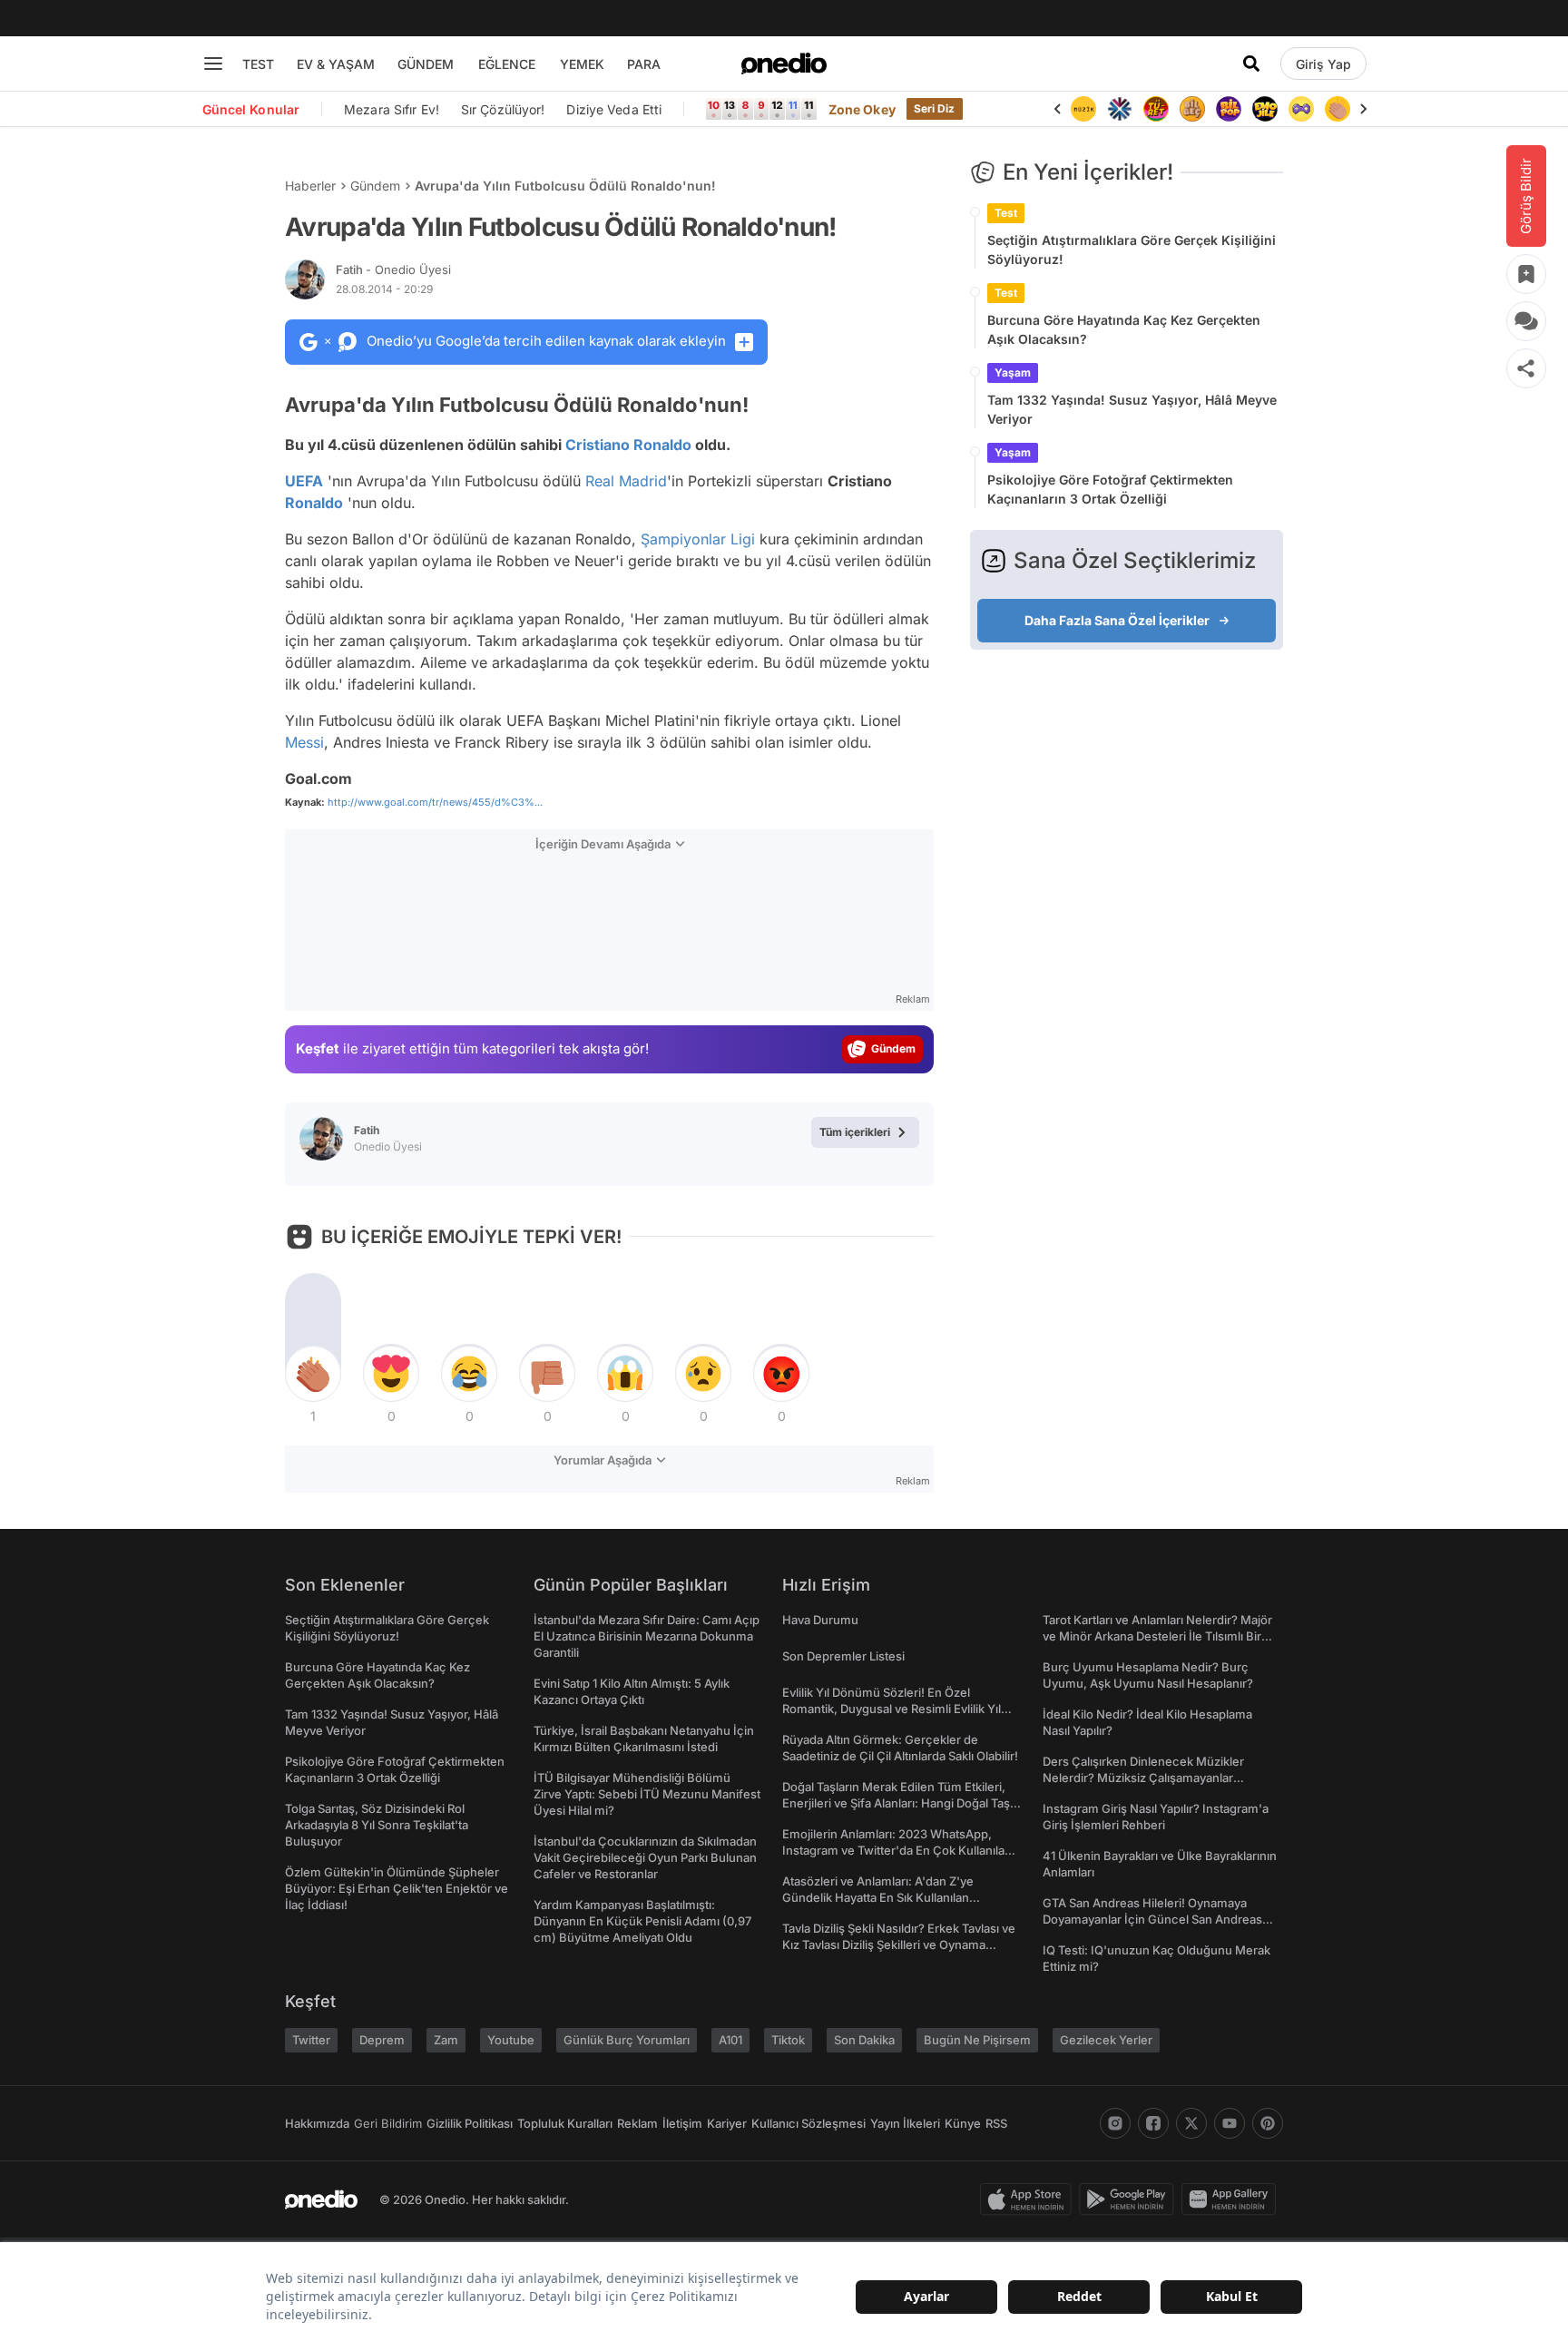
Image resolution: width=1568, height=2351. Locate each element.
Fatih (393, 269)
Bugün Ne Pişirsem (977, 2040)
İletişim (682, 2123)
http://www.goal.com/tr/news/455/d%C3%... (435, 802)
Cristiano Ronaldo (628, 445)
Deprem (382, 2040)
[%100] (1083, 109)
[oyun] (1301, 109)
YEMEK (582, 64)
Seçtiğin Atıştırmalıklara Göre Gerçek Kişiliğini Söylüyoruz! (1132, 250)
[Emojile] (1265, 109)
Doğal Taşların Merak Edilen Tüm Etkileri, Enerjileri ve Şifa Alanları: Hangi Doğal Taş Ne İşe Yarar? (896, 1803)
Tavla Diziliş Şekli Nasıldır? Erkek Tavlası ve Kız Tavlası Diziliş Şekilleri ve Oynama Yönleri (899, 1944)
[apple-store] (1029, 2199)
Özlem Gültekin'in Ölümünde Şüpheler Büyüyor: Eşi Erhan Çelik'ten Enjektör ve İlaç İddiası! (397, 1888)
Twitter (311, 2040)
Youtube (511, 2040)
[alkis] (1338, 109)
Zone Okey (862, 109)
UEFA (304, 481)
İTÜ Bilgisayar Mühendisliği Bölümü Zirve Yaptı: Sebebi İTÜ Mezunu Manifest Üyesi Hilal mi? (647, 1794)
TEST (258, 64)
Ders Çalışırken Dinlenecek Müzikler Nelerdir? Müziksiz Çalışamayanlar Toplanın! (1143, 1778)
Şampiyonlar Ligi (698, 539)
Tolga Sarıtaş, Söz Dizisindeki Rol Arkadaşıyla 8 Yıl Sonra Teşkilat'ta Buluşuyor (377, 1825)
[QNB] (1120, 109)
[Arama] (1251, 64)
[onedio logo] (784, 64)
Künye (963, 2123)
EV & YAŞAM (336, 64)
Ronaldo (314, 503)
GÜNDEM (426, 64)
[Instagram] (1115, 2123)
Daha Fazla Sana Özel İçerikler (1117, 620)
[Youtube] (1230, 2123)
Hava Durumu (820, 1620)
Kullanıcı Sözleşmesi (808, 2123)
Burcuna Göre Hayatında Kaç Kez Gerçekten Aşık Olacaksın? (1124, 329)
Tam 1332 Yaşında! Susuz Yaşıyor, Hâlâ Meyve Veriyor (1132, 409)
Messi (304, 742)
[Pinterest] (1268, 2123)
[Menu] (213, 64)
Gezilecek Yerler (1106, 2040)
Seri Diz (935, 108)
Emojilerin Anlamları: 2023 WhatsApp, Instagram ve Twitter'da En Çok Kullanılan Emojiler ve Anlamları (897, 1850)
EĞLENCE (507, 64)
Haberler (310, 186)
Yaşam (1013, 372)
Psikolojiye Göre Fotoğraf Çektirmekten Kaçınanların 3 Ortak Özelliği (1110, 489)
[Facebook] (1153, 2123)
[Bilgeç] (1192, 109)
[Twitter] (1191, 2123)
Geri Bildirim (388, 2123)
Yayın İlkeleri (905, 2123)
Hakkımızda (317, 2123)
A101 (730, 2040)
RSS (996, 2123)
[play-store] (1130, 2199)
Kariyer (727, 2123)
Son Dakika (864, 2040)
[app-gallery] (1232, 2199)
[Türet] (1156, 109)
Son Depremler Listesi (843, 1656)
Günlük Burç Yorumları (627, 2040)
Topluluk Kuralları (565, 2123)
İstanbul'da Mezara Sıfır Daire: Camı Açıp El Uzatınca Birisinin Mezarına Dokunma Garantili (647, 1636)
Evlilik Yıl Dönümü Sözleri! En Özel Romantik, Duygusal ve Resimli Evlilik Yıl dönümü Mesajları (892, 1709)
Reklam (637, 2123)
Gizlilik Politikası (470, 2123)
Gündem (375, 186)
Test (1006, 213)
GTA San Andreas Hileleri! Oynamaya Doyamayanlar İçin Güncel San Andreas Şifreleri (1152, 1919)
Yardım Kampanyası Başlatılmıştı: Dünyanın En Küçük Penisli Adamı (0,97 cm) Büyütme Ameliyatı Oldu (642, 1921)
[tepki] (313, 1374)
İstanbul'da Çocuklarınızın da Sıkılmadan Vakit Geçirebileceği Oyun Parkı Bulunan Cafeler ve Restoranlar (645, 1857)
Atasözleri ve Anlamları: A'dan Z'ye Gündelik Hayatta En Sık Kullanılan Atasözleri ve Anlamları (878, 1897)
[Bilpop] (1229, 109)
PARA (644, 64)
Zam (446, 2040)
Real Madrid (626, 481)
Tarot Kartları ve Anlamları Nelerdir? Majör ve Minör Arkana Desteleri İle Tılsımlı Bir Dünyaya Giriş (1157, 1636)
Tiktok (788, 2040)
